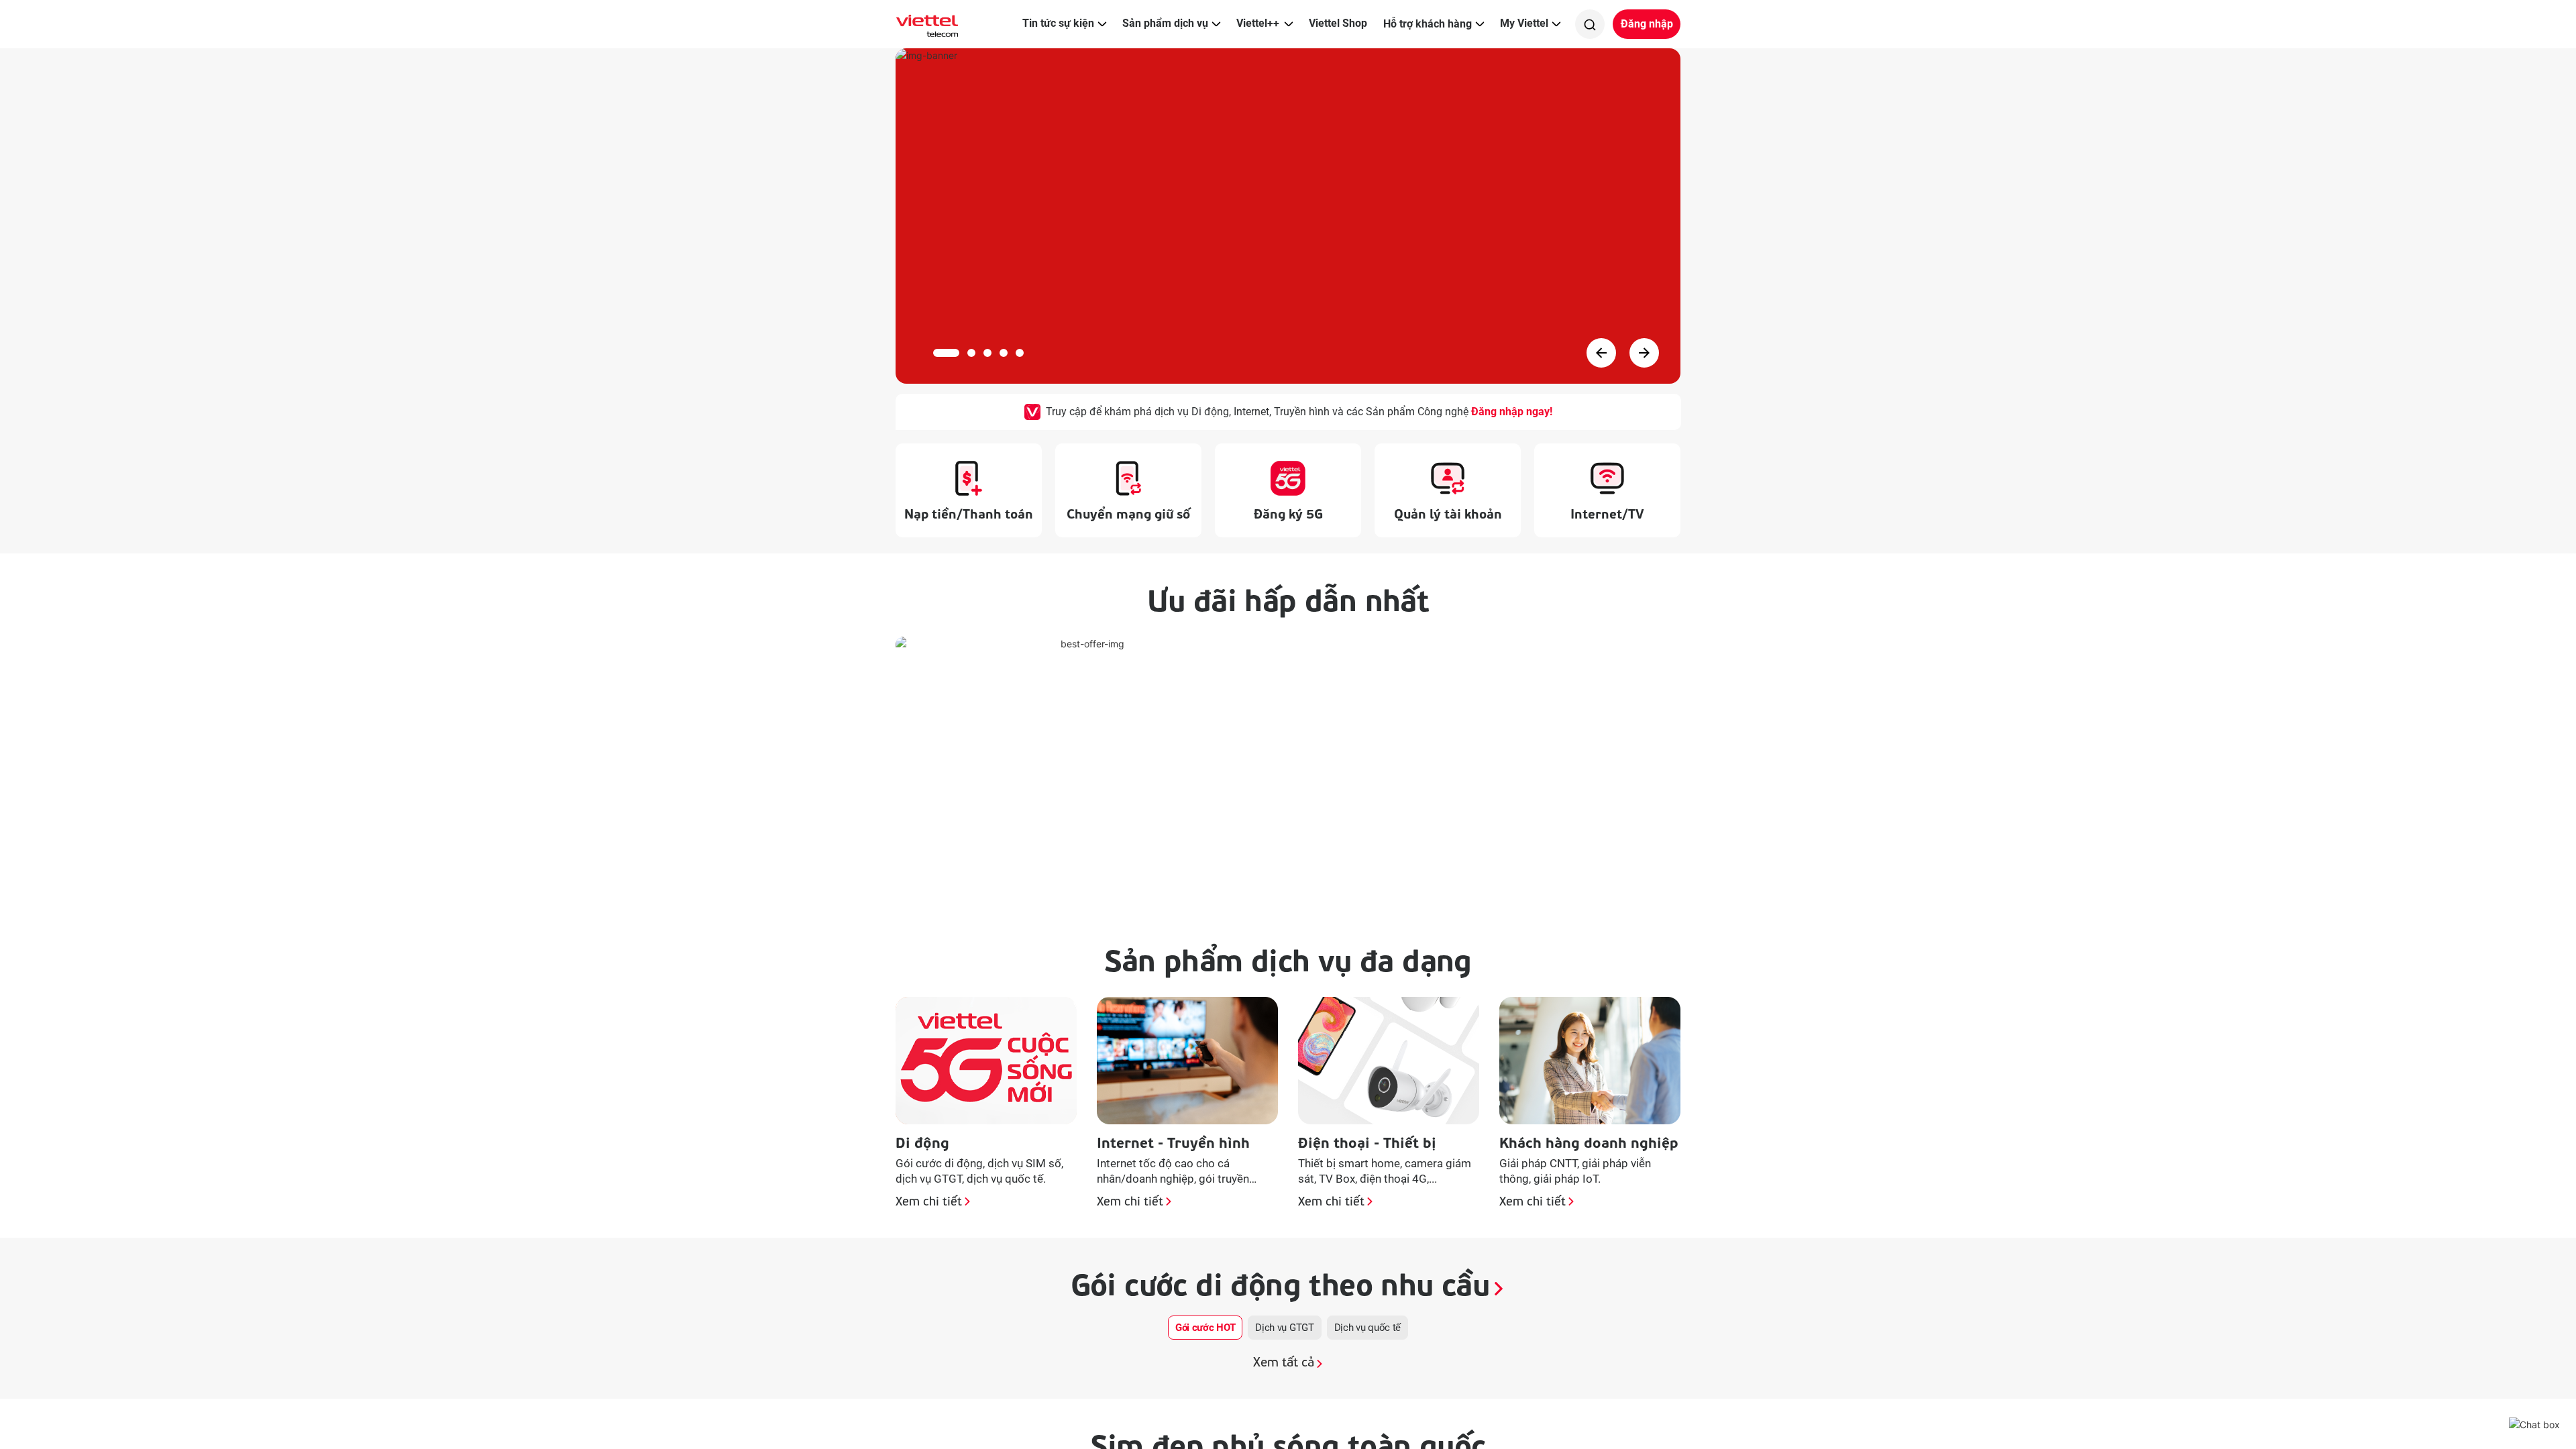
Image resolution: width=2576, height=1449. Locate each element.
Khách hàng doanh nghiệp (1589, 1141)
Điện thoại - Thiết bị (1367, 1141)
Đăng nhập (1647, 24)
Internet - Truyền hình (1173, 1141)
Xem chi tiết (929, 1203)
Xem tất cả (1284, 1363)
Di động (922, 1141)
